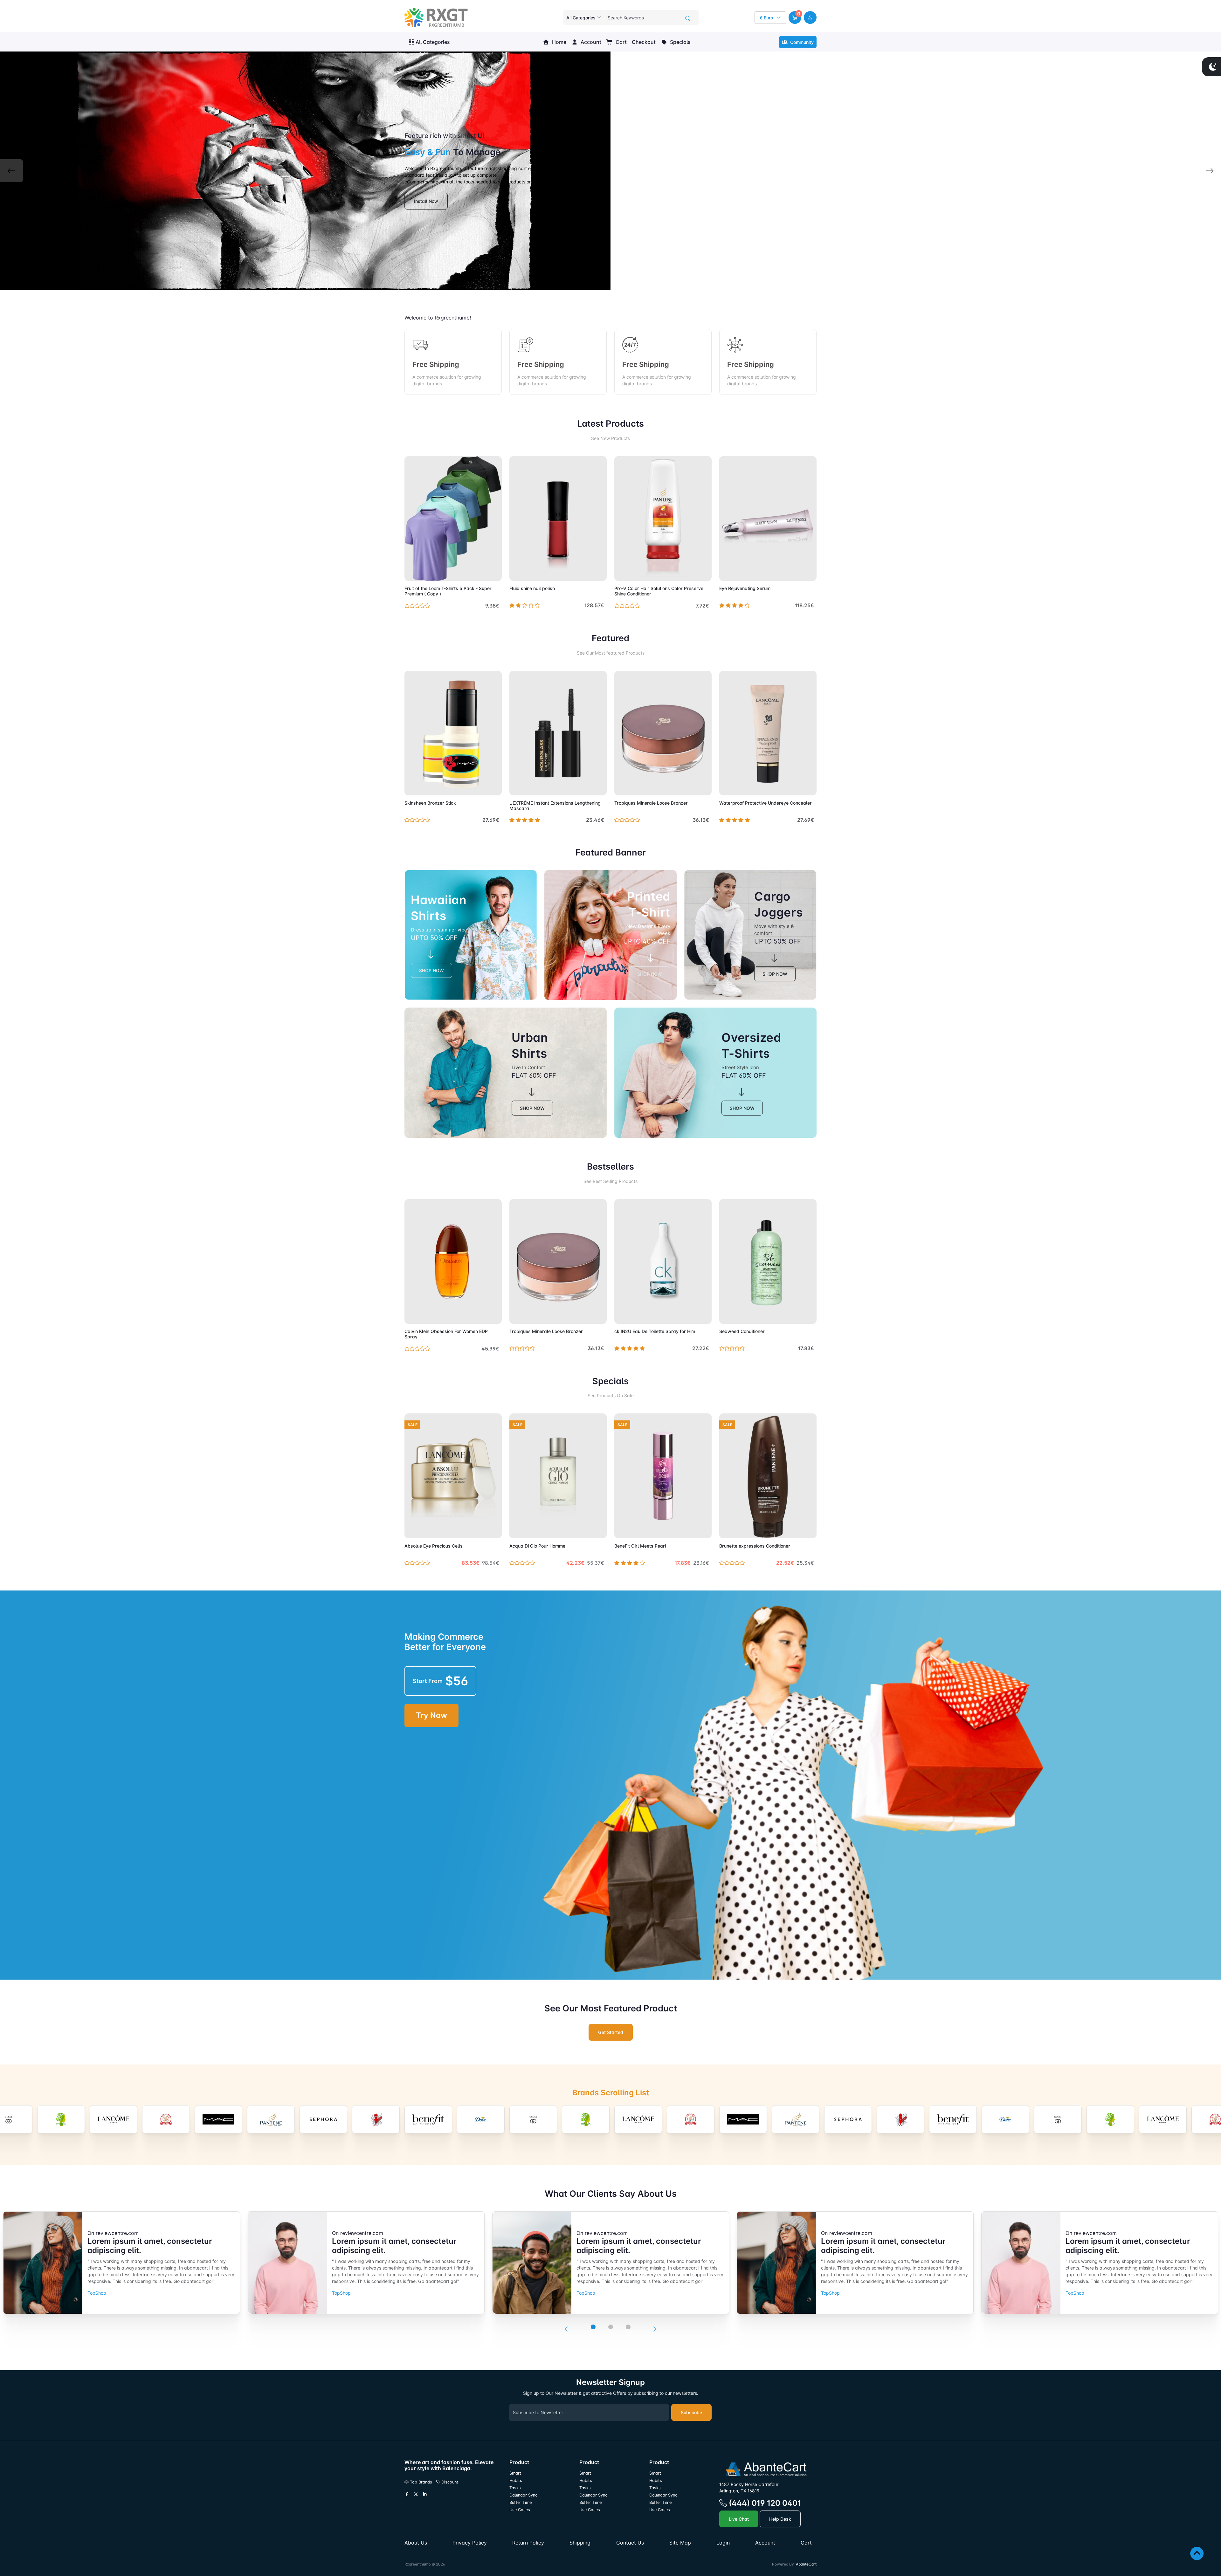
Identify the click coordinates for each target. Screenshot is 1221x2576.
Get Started (611, 2032)
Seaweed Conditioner (742, 1331)
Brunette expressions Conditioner (755, 1546)
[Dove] (323, 2119)
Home (559, 42)
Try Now (431, 1715)
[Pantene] (114, 2119)
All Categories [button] (433, 42)
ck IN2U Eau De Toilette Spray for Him (655, 1331)
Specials (680, 42)
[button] (795, 17)
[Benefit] (271, 2119)
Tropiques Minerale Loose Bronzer (651, 803)
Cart (621, 42)
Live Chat (739, 2519)
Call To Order (587, 787)
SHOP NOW (431, 970)
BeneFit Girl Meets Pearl (640, 1546)
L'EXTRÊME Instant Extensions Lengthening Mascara (555, 806)
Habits (516, 2480)
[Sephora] (166, 2119)
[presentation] (566, 2329)
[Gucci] (376, 2119)
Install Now (426, 201)
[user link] (810, 17)
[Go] (688, 18)
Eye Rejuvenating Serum (745, 588)
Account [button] (590, 42)
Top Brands (420, 2482)
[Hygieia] (428, 2119)
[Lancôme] (481, 2119)
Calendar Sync (523, 2495)
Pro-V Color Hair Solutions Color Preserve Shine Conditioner (659, 591)
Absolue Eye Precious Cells (434, 1546)
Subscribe (691, 2412)
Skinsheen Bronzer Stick (430, 803)
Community (801, 42)
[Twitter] (416, 2494)
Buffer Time (521, 2502)
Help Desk (780, 2519)
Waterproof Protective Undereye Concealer (766, 803)
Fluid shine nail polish (532, 588)
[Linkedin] (425, 2494)
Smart (515, 2473)
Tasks (515, 2488)
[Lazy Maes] (533, 2119)
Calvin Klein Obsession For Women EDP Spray (446, 1334)
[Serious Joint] (218, 2119)
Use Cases (520, 2510)
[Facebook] (407, 2494)
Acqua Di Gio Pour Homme (537, 1546)
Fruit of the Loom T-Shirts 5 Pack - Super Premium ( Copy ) (448, 591)
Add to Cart (482, 572)
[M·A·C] (61, 2119)
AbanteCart (806, 2564)
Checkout (644, 42)
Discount (449, 2482)
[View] (411, 572)
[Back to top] (1197, 2553)
